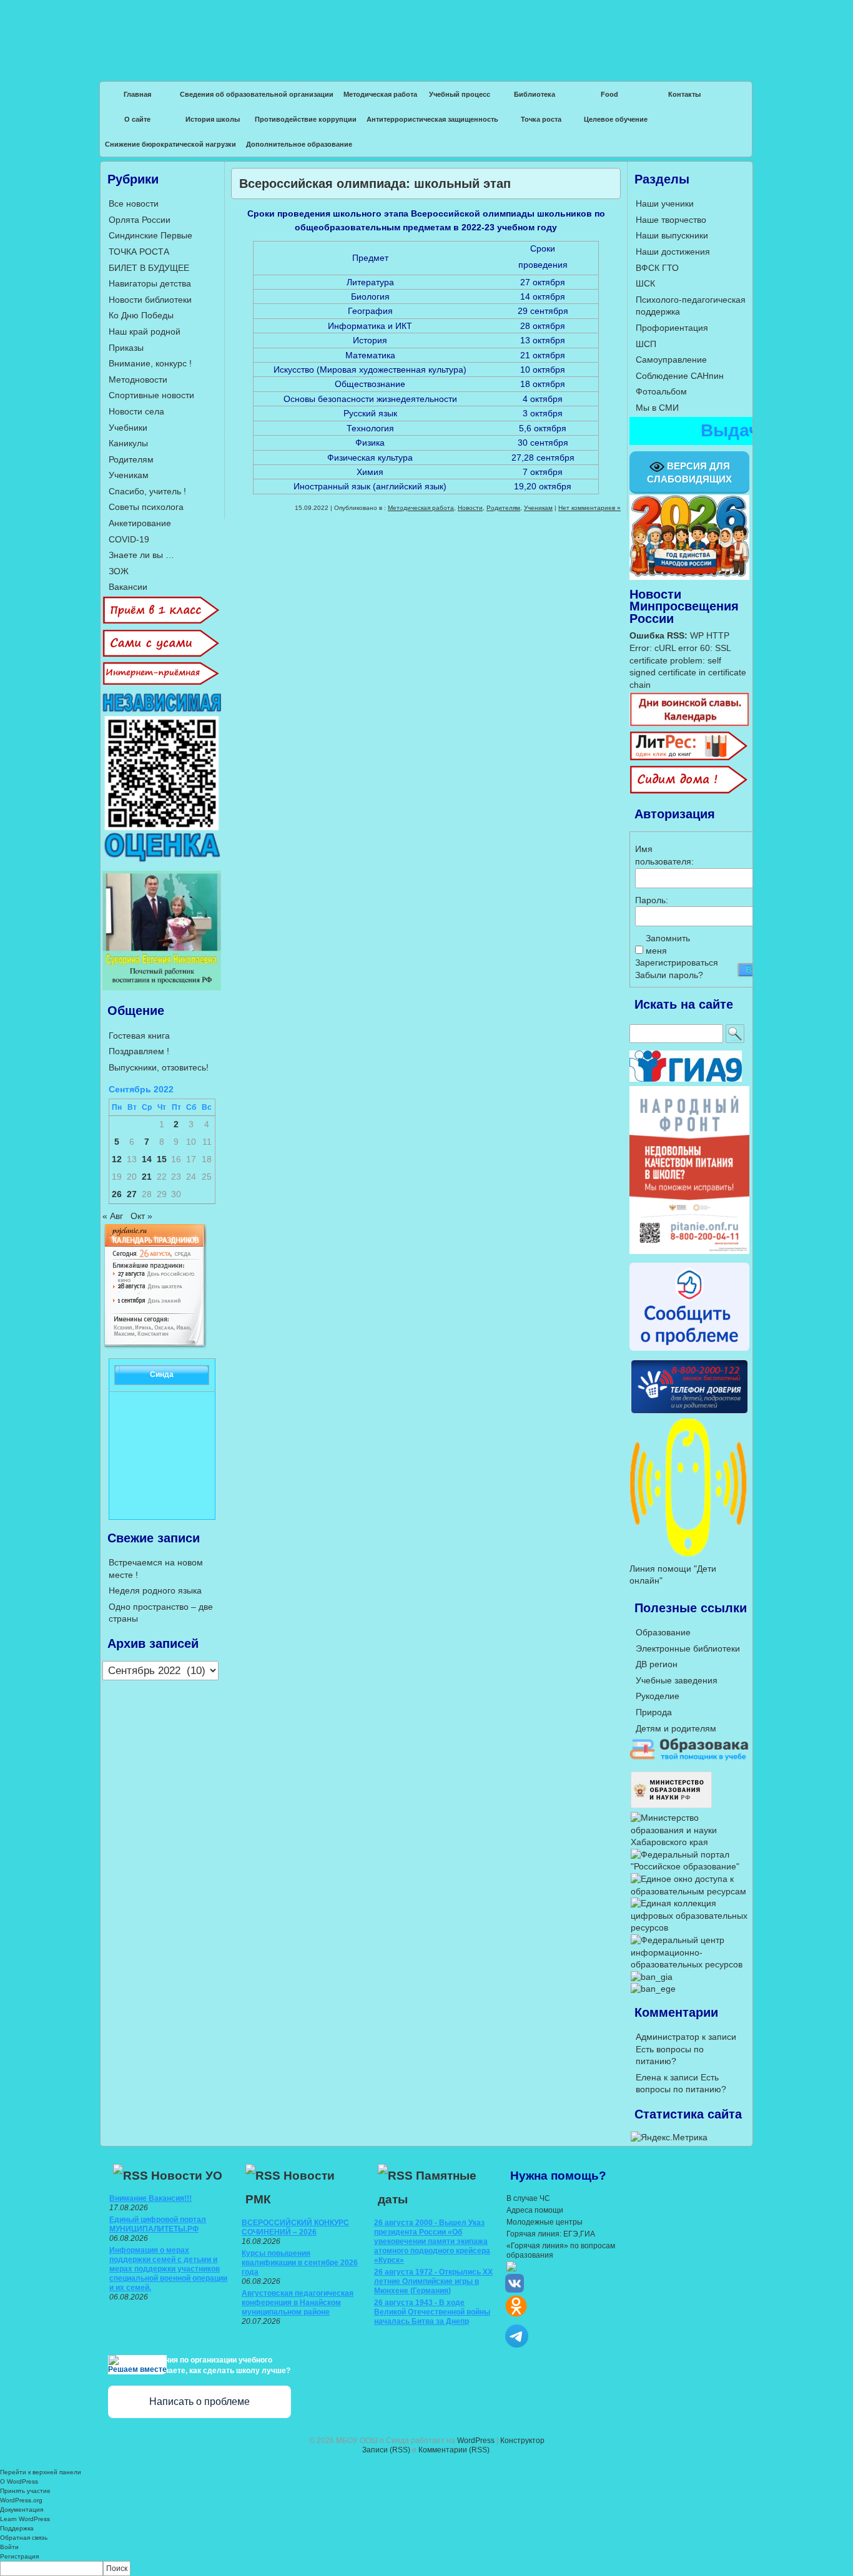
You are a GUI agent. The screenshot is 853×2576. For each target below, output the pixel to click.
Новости (470, 508)
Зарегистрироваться (677, 962)
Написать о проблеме (200, 2402)
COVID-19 (129, 539)
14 (147, 1159)
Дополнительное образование (299, 144)
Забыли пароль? (669, 975)
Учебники (128, 428)
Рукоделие (658, 1696)
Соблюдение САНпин (680, 376)
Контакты (684, 94)
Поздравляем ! (139, 1051)
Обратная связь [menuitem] (24, 2538)
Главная (137, 94)
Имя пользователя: (657, 855)
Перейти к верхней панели (41, 2472)
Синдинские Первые (150, 235)
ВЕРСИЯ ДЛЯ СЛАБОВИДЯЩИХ (689, 473)
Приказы (126, 348)
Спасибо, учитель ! (147, 491)
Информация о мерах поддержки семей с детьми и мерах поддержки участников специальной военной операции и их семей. (168, 2269)
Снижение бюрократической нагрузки (170, 144)
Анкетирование (140, 523)
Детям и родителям (676, 1728)
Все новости (134, 203)
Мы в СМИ (657, 408)
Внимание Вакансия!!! (150, 2198)
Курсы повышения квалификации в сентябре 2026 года (300, 2263)
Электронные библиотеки (688, 1648)
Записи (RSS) (386, 2450)
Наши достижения (673, 252)
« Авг (113, 1216)
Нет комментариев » (589, 508)
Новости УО (187, 2176)
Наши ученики (665, 203)
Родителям (503, 508)
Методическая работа (380, 94)
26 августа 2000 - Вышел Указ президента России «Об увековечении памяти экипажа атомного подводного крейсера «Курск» (432, 2241)
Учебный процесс (460, 94)
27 (132, 1194)
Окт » (141, 1216)
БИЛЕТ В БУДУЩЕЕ (149, 268)
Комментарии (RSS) (454, 2450)
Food (609, 94)
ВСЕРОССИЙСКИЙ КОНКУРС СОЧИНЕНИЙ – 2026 (295, 2227)
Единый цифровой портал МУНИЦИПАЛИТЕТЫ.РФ (158, 2224)
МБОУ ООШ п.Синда (426, 31)
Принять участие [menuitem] (25, 2491)
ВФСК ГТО (657, 268)
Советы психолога (146, 507)
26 (117, 1194)
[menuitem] (426, 2569)
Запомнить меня (668, 944)
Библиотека (535, 94)
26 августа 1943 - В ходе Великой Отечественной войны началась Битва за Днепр (432, 2312)
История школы (213, 119)
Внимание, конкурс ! (150, 363)
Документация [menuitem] (22, 2510)
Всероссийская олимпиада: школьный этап (375, 184)
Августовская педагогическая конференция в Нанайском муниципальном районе (298, 2303)
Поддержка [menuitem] (17, 2528)
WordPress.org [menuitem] (21, 2500)
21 (147, 1177)
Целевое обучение (616, 119)
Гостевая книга (139, 1036)
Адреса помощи (535, 2210)
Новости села (136, 411)
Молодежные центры (545, 2222)
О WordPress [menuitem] (19, 2481)
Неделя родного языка (155, 1590)
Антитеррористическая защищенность (432, 119)
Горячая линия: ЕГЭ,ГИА (551, 2234)
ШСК (645, 283)
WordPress (476, 2441)
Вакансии (128, 587)
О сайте (137, 119)
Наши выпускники (672, 235)
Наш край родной (145, 331)
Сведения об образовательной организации (257, 94)
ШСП (646, 344)
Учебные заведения (677, 1680)
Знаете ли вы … (141, 555)
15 (162, 1159)
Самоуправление (671, 360)
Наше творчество (671, 220)
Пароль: (652, 900)
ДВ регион (657, 1664)
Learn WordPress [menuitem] (25, 2519)
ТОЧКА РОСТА (139, 252)
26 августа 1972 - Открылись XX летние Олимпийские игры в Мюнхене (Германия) (433, 2281)
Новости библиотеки (150, 300)
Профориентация (672, 328)
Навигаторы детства (150, 283)
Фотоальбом (661, 391)
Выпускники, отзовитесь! (159, 1067)
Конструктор (522, 2441)
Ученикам (538, 508)
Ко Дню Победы (141, 315)
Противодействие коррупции (306, 119)
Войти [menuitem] (9, 2547)
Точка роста (541, 119)
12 (117, 1159)
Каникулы (128, 443)
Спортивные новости (151, 395)
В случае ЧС (528, 2198)
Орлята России (140, 220)
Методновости (138, 380)
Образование (663, 1632)
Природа (654, 1712)
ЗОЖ (119, 571)
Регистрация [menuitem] (19, 2556)
